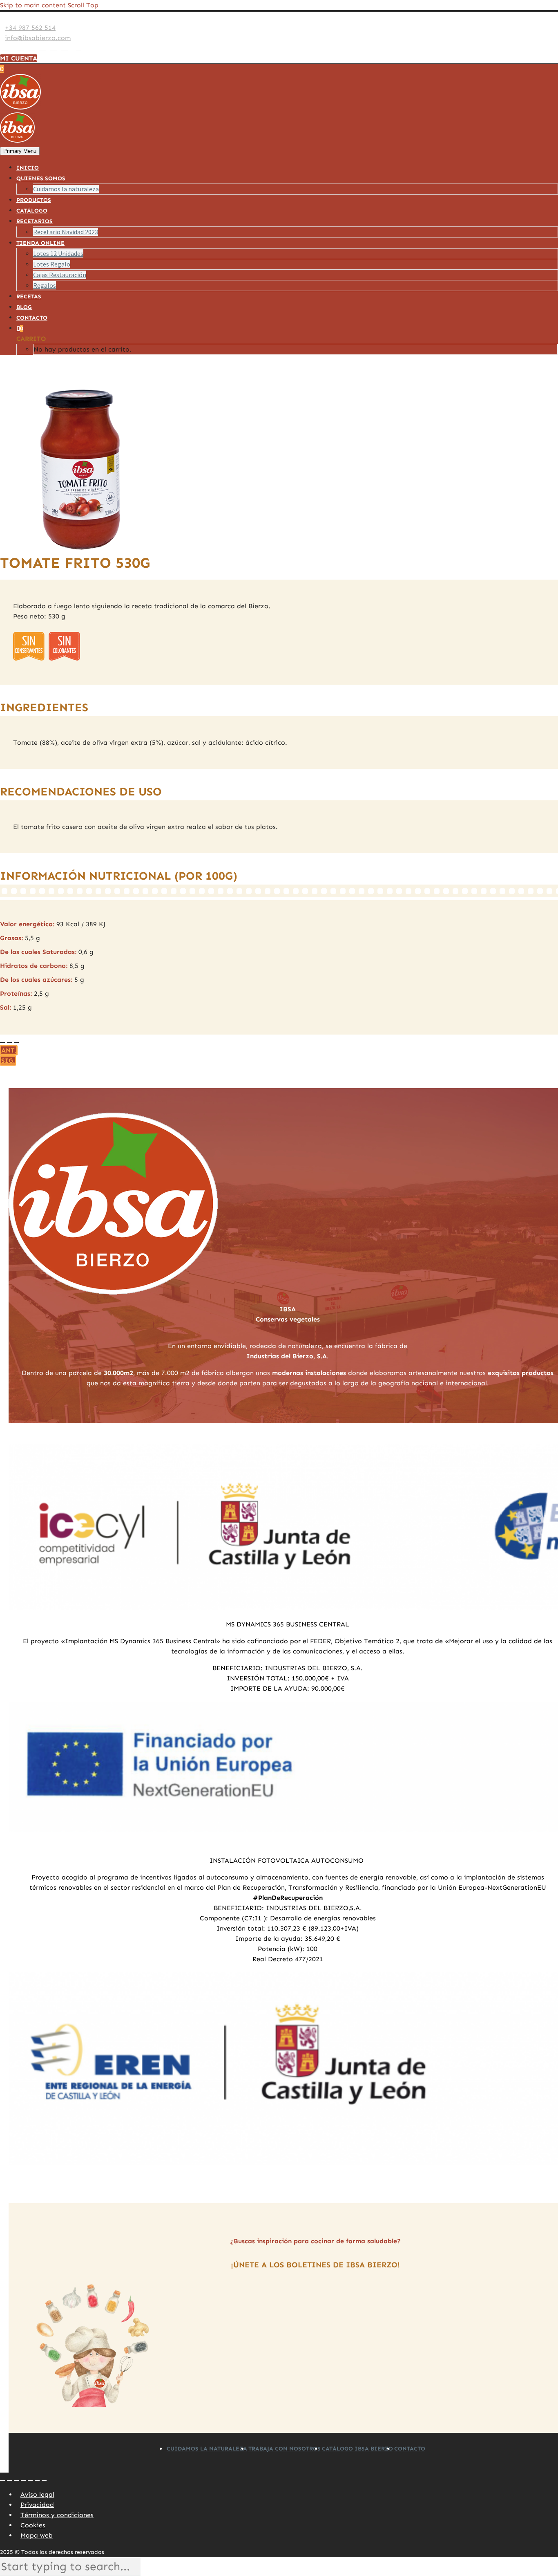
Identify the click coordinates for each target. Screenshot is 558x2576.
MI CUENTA (19, 58)
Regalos (45, 285)
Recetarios (35, 221)
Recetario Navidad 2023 (66, 232)
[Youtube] (54, 48)
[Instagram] (32, 48)
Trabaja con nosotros (285, 2449)
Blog (24, 307)
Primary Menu (20, 151)
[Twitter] (21, 48)
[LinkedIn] (13, 48)
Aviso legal (37, 2494)
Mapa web (37, 2535)
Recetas (29, 297)
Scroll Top (83, 5)
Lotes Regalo (52, 264)
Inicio (28, 168)
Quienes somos (41, 178)
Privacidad (37, 2505)
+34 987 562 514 (30, 28)
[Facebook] (6, 48)
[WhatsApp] (65, 48)
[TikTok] (72, 48)
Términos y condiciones (57, 2515)
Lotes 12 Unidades (58, 253)
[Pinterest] (43, 48)
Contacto (32, 318)
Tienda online (40, 243)
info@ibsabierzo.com (38, 38)
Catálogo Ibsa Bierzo (357, 2449)
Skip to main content (33, 5)
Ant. (9, 1050)
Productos (34, 200)
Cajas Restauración (60, 275)
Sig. (8, 1061)
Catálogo (32, 211)
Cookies (33, 2525)
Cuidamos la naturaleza (66, 189)
